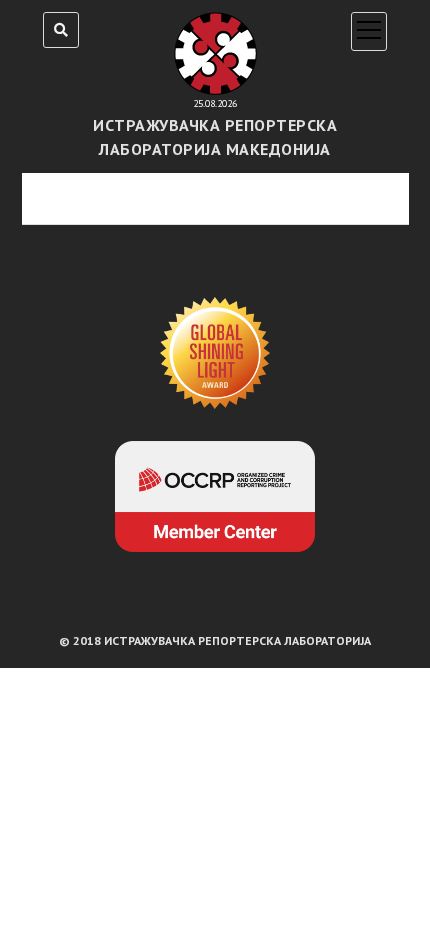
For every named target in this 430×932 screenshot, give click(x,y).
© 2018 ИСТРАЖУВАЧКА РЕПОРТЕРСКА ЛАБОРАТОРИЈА (215, 640)
